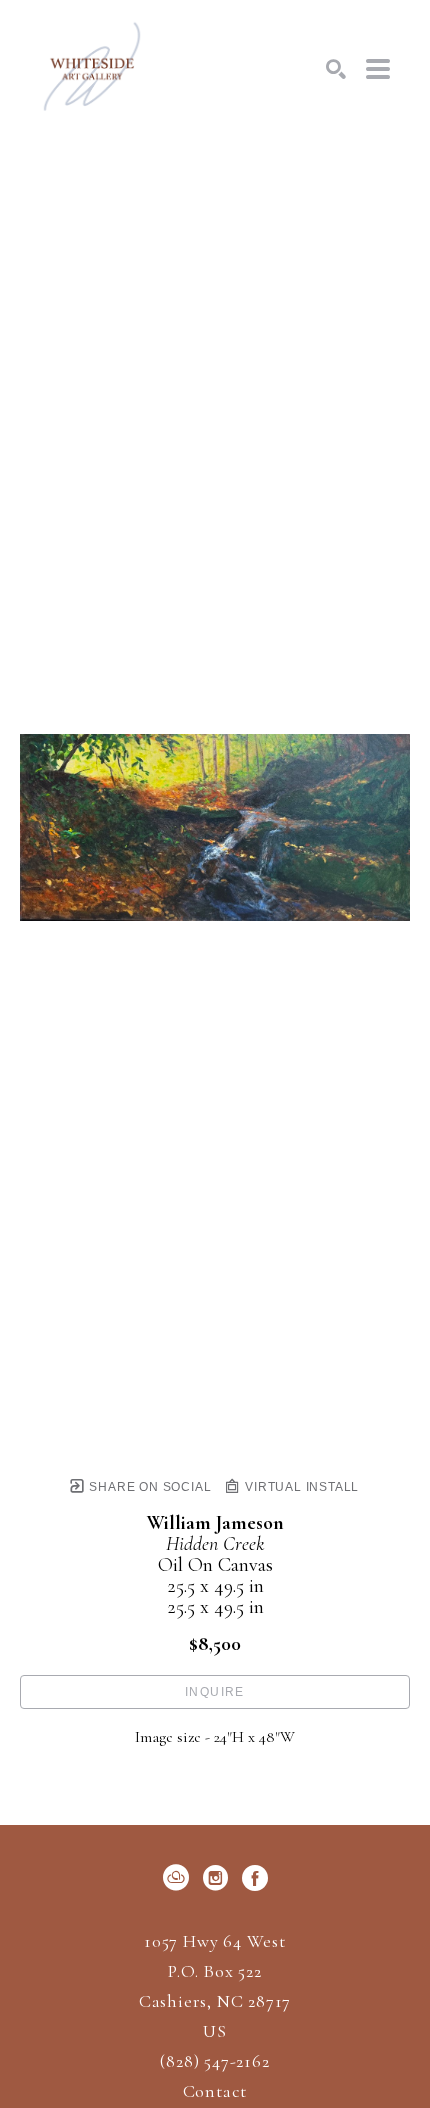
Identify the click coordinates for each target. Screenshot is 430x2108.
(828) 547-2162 (214, 2062)
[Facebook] (255, 1878)
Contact (215, 2091)
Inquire (215, 1692)
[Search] (336, 69)
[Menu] (378, 69)
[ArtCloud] (179, 1878)
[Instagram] (219, 1878)
